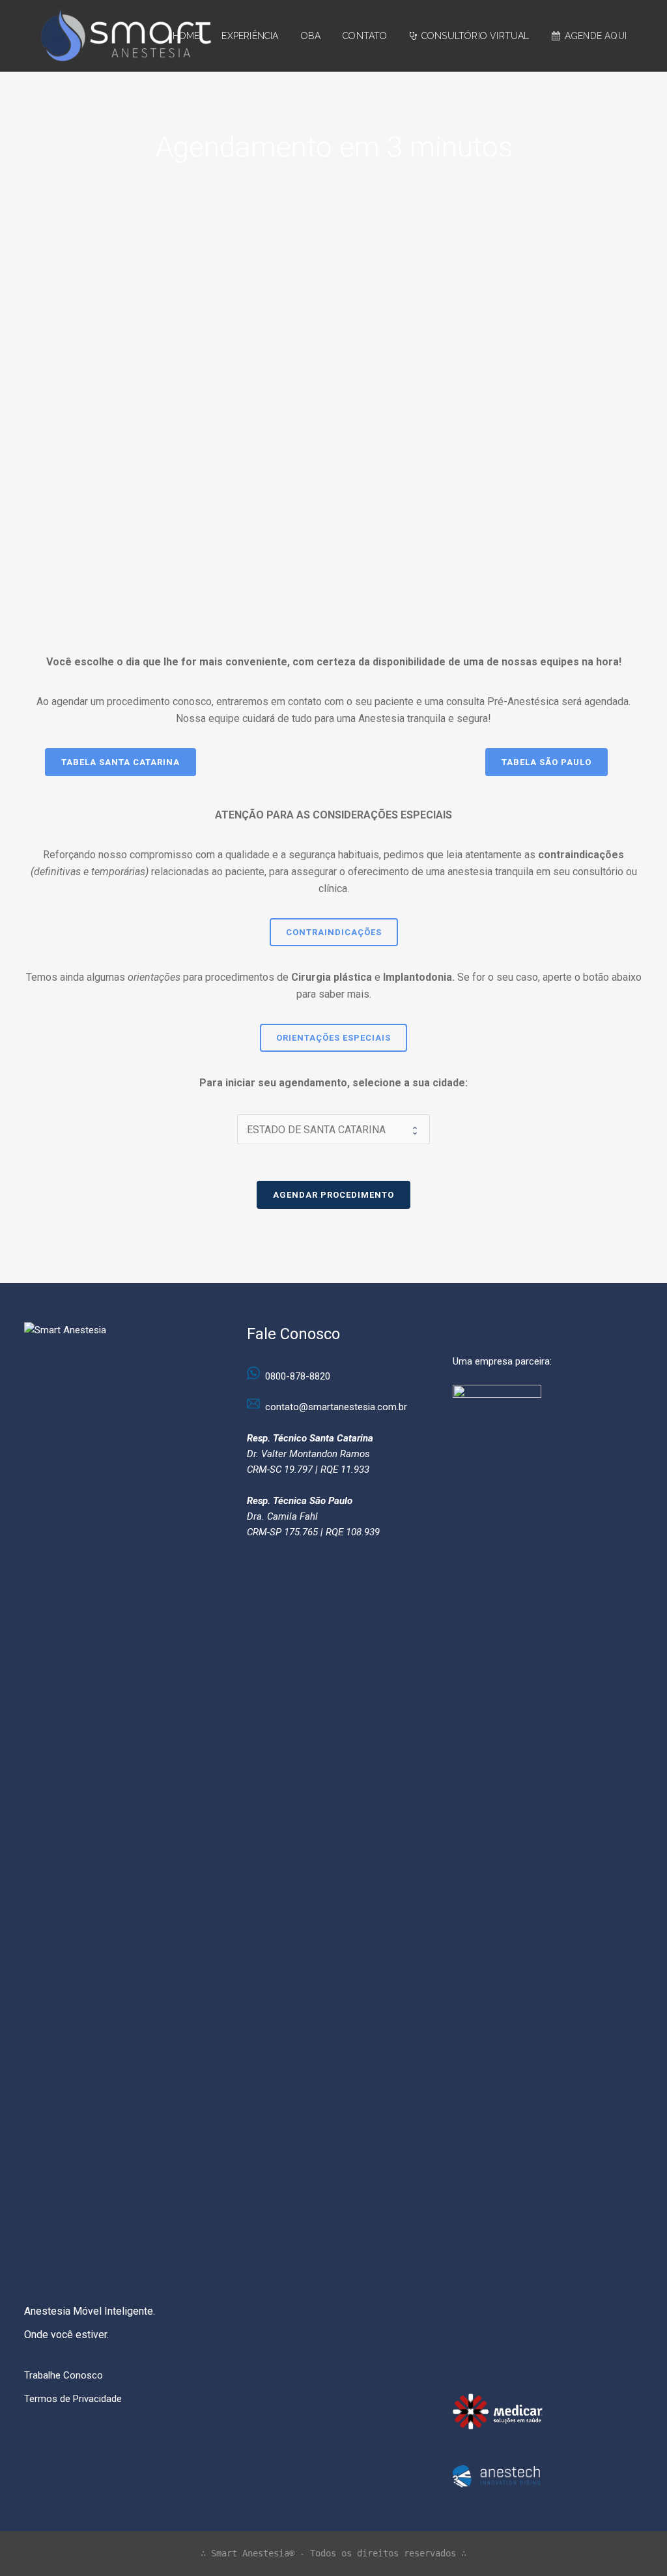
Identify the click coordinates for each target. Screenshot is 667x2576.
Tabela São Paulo (546, 762)
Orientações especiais (333, 1038)
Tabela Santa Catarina (121, 762)
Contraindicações (334, 932)
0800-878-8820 (298, 1376)
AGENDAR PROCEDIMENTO (333, 1195)
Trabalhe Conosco (64, 2375)
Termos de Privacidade (73, 2399)
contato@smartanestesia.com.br (336, 1407)
